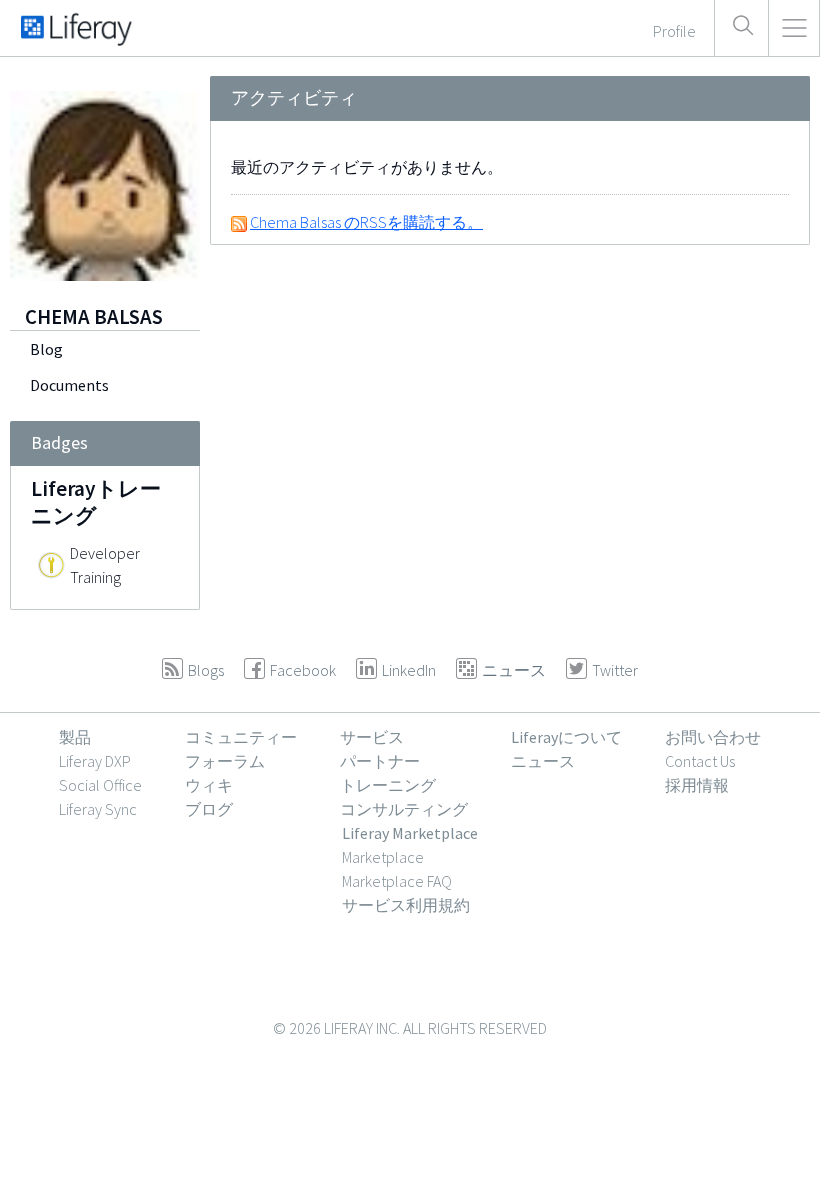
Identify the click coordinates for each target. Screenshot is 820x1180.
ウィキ (209, 785)
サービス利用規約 (406, 905)
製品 (75, 737)
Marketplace (383, 857)
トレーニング (388, 785)
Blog (46, 349)
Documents (69, 385)
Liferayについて (566, 737)
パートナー (380, 761)
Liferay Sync (98, 809)
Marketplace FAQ (397, 881)
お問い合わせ (713, 737)
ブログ (209, 809)
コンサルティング (404, 809)
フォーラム (225, 761)
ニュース (543, 761)
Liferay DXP (95, 761)
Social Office (100, 785)
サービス (372, 737)
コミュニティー (241, 737)
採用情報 (697, 785)
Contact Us (700, 761)
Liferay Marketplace (410, 833)
